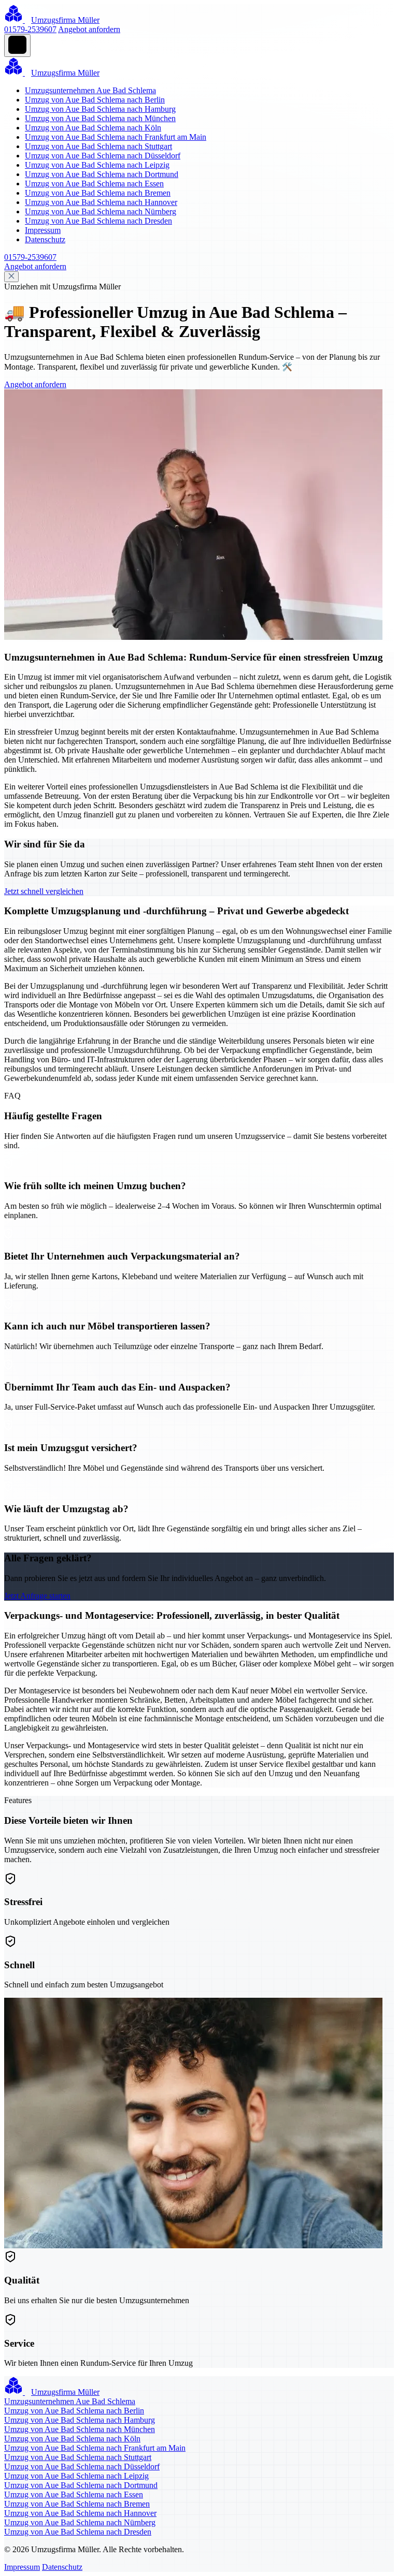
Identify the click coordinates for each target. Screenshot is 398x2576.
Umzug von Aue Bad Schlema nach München (100, 118)
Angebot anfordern (89, 29)
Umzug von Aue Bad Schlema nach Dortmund (102, 174)
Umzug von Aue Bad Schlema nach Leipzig (97, 165)
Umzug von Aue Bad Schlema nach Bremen (98, 193)
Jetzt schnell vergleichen (44, 891)
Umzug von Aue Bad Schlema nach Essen (94, 184)
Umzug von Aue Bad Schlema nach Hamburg (100, 109)
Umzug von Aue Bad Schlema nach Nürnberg (101, 211)
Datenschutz (45, 239)
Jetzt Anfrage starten (37, 1596)
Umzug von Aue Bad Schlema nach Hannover (101, 202)
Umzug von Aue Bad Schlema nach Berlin (95, 100)
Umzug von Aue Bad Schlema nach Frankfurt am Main (116, 137)
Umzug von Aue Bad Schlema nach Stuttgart (98, 146)
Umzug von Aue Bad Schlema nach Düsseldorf (103, 156)
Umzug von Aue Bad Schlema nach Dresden (98, 221)
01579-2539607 (30, 29)
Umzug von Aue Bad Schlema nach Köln (93, 128)
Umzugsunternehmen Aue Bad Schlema (90, 90)
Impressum (43, 230)
